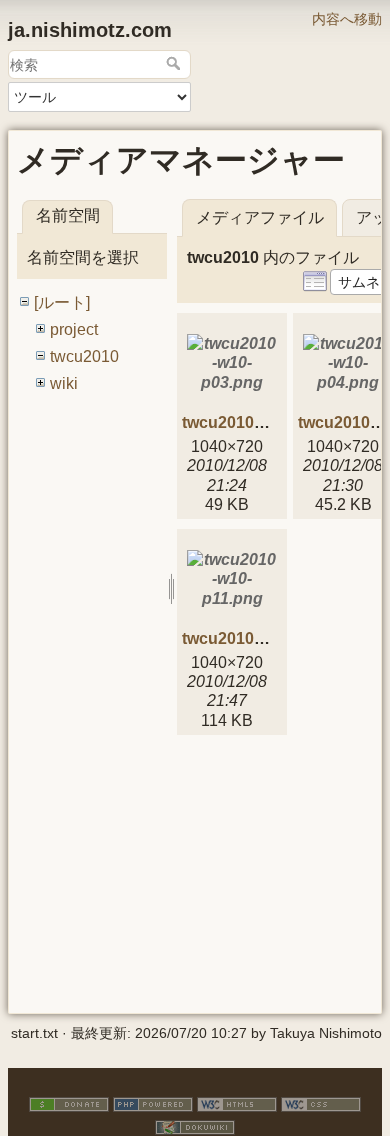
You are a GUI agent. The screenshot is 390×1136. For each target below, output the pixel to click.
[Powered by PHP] (153, 1103)
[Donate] (69, 1103)
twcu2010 (84, 356)
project (74, 329)
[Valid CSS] (321, 1103)
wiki (64, 383)
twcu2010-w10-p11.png (268, 638)
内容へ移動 (347, 19)
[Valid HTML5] (237, 1103)
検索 (175, 63)
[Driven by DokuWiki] (195, 1127)
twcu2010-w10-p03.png (269, 422)
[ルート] (62, 302)
